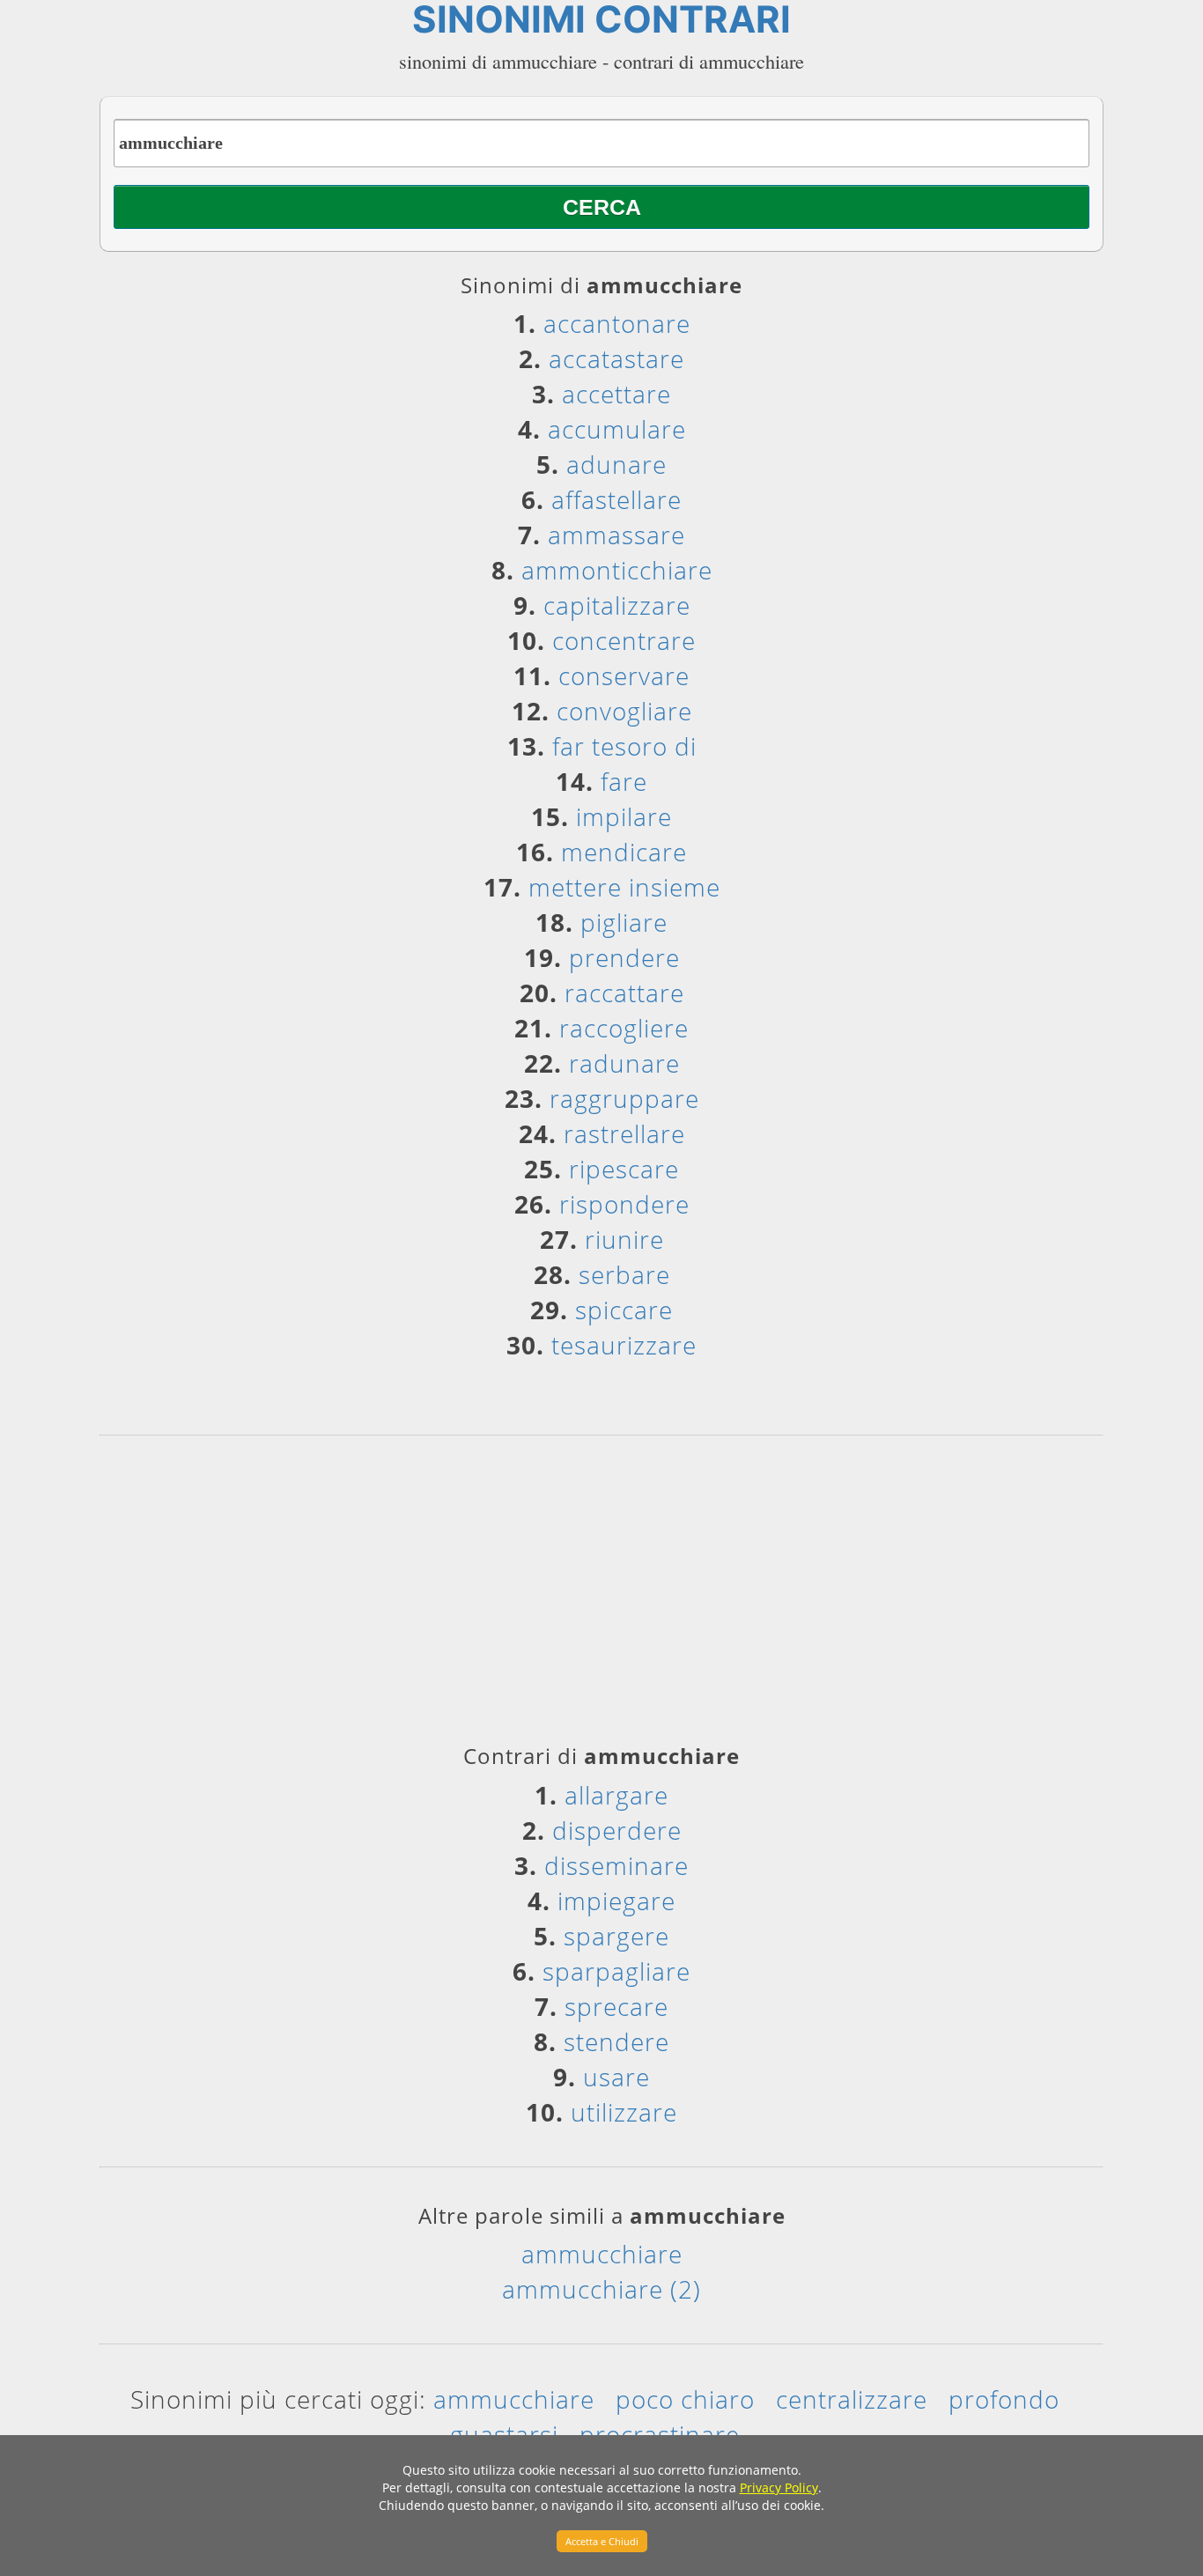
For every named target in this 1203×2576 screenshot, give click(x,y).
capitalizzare (617, 605)
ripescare (624, 1169)
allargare (616, 1795)
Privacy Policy (779, 2487)
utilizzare (624, 2112)
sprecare (616, 2006)
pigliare (624, 922)
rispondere (624, 1204)
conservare (624, 675)
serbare (624, 1274)
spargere (616, 1936)
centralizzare (852, 2399)
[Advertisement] (601, 1596)
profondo (1004, 2399)
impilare (624, 816)
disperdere (617, 1830)
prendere (624, 957)
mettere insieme (624, 887)
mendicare (624, 852)
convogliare (624, 711)
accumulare (617, 429)
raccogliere (624, 1028)
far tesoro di (624, 746)
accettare (616, 394)
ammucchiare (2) (601, 2289)
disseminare (616, 1865)
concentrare (624, 640)
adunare (616, 464)
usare (616, 2077)
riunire (624, 1239)
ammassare (616, 535)
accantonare (617, 323)
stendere (616, 2041)
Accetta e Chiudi (602, 2541)
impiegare (616, 1901)
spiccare (624, 1310)
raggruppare (624, 1098)
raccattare (624, 993)
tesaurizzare (624, 1345)
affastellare (616, 499)
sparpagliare (616, 1971)
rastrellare (624, 1133)
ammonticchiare (617, 570)
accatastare (616, 358)
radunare (624, 1063)
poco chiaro (685, 2399)
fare (624, 781)
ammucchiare (602, 2254)
